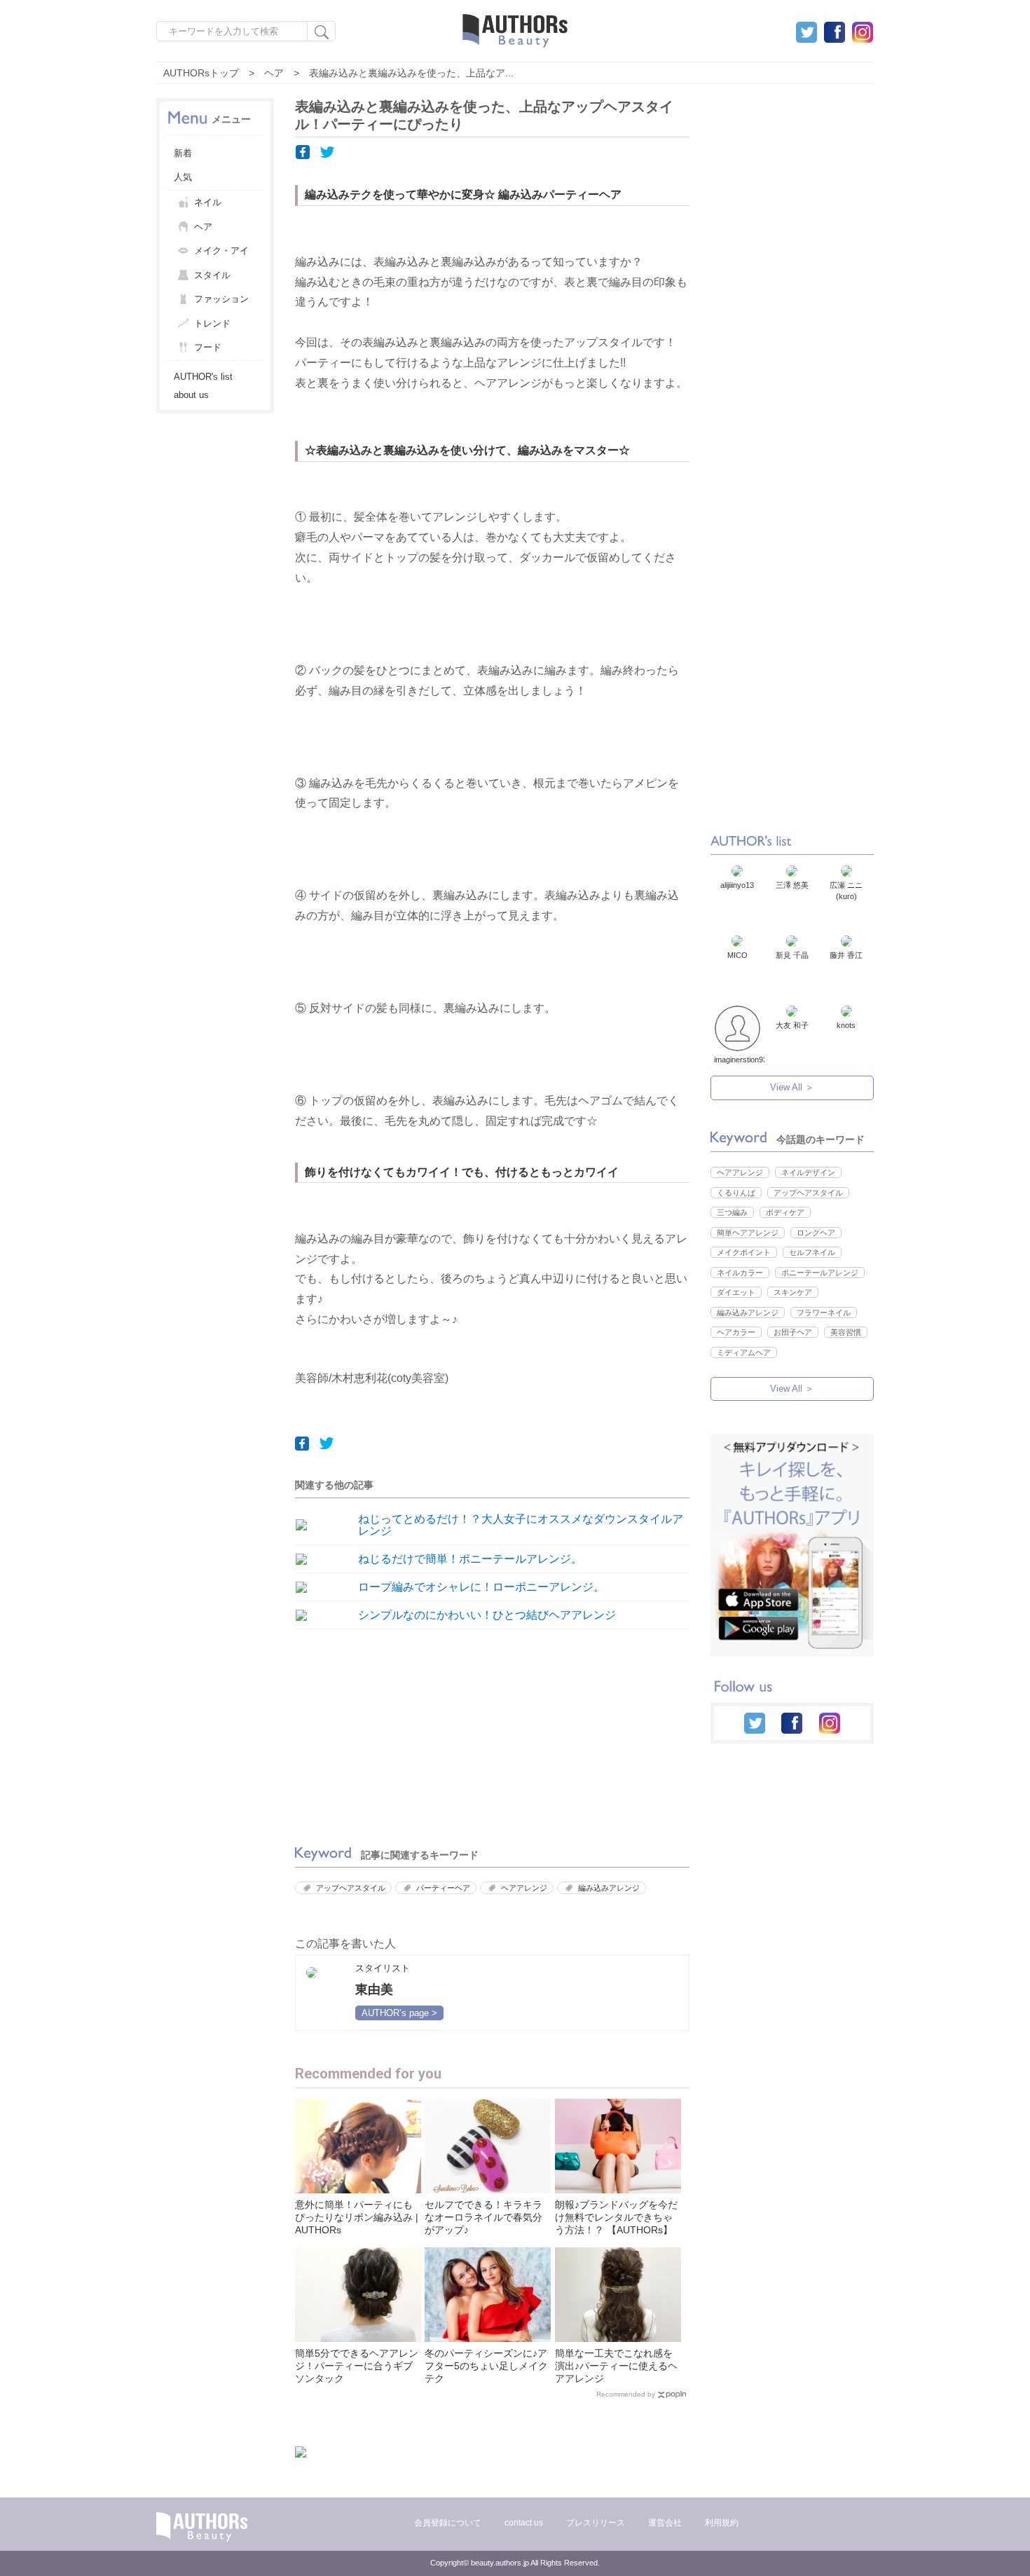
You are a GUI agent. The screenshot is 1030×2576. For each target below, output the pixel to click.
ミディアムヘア (744, 1352)
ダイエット (736, 1292)
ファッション (221, 299)
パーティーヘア (443, 1888)
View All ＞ (792, 1087)
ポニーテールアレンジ (820, 1273)
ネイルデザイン (808, 1172)
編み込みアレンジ (609, 1888)
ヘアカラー (736, 1332)
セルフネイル (812, 1252)
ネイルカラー (740, 1273)
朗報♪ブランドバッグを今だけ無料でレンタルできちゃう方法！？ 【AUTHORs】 (616, 2217)
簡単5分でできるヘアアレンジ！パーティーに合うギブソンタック (357, 2366)
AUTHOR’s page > (399, 2013)
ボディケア (785, 1212)
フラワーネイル (824, 1313)
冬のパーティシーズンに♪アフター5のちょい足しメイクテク (486, 2366)
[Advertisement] (390, 1734)
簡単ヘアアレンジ (748, 1233)
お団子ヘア (793, 1332)
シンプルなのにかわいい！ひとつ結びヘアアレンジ (487, 1615)
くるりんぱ (736, 1193)
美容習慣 (846, 1332)
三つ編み (732, 1212)
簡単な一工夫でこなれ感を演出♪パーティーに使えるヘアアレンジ (616, 2366)
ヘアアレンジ (524, 1888)
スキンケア (793, 1292)
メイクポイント (744, 1252)
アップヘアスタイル (351, 1888)
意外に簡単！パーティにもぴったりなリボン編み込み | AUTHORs (357, 2217)
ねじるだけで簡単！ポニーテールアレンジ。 (470, 1559)
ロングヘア (816, 1233)
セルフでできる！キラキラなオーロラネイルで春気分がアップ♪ (483, 2217)
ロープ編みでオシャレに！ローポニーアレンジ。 (481, 1587)
